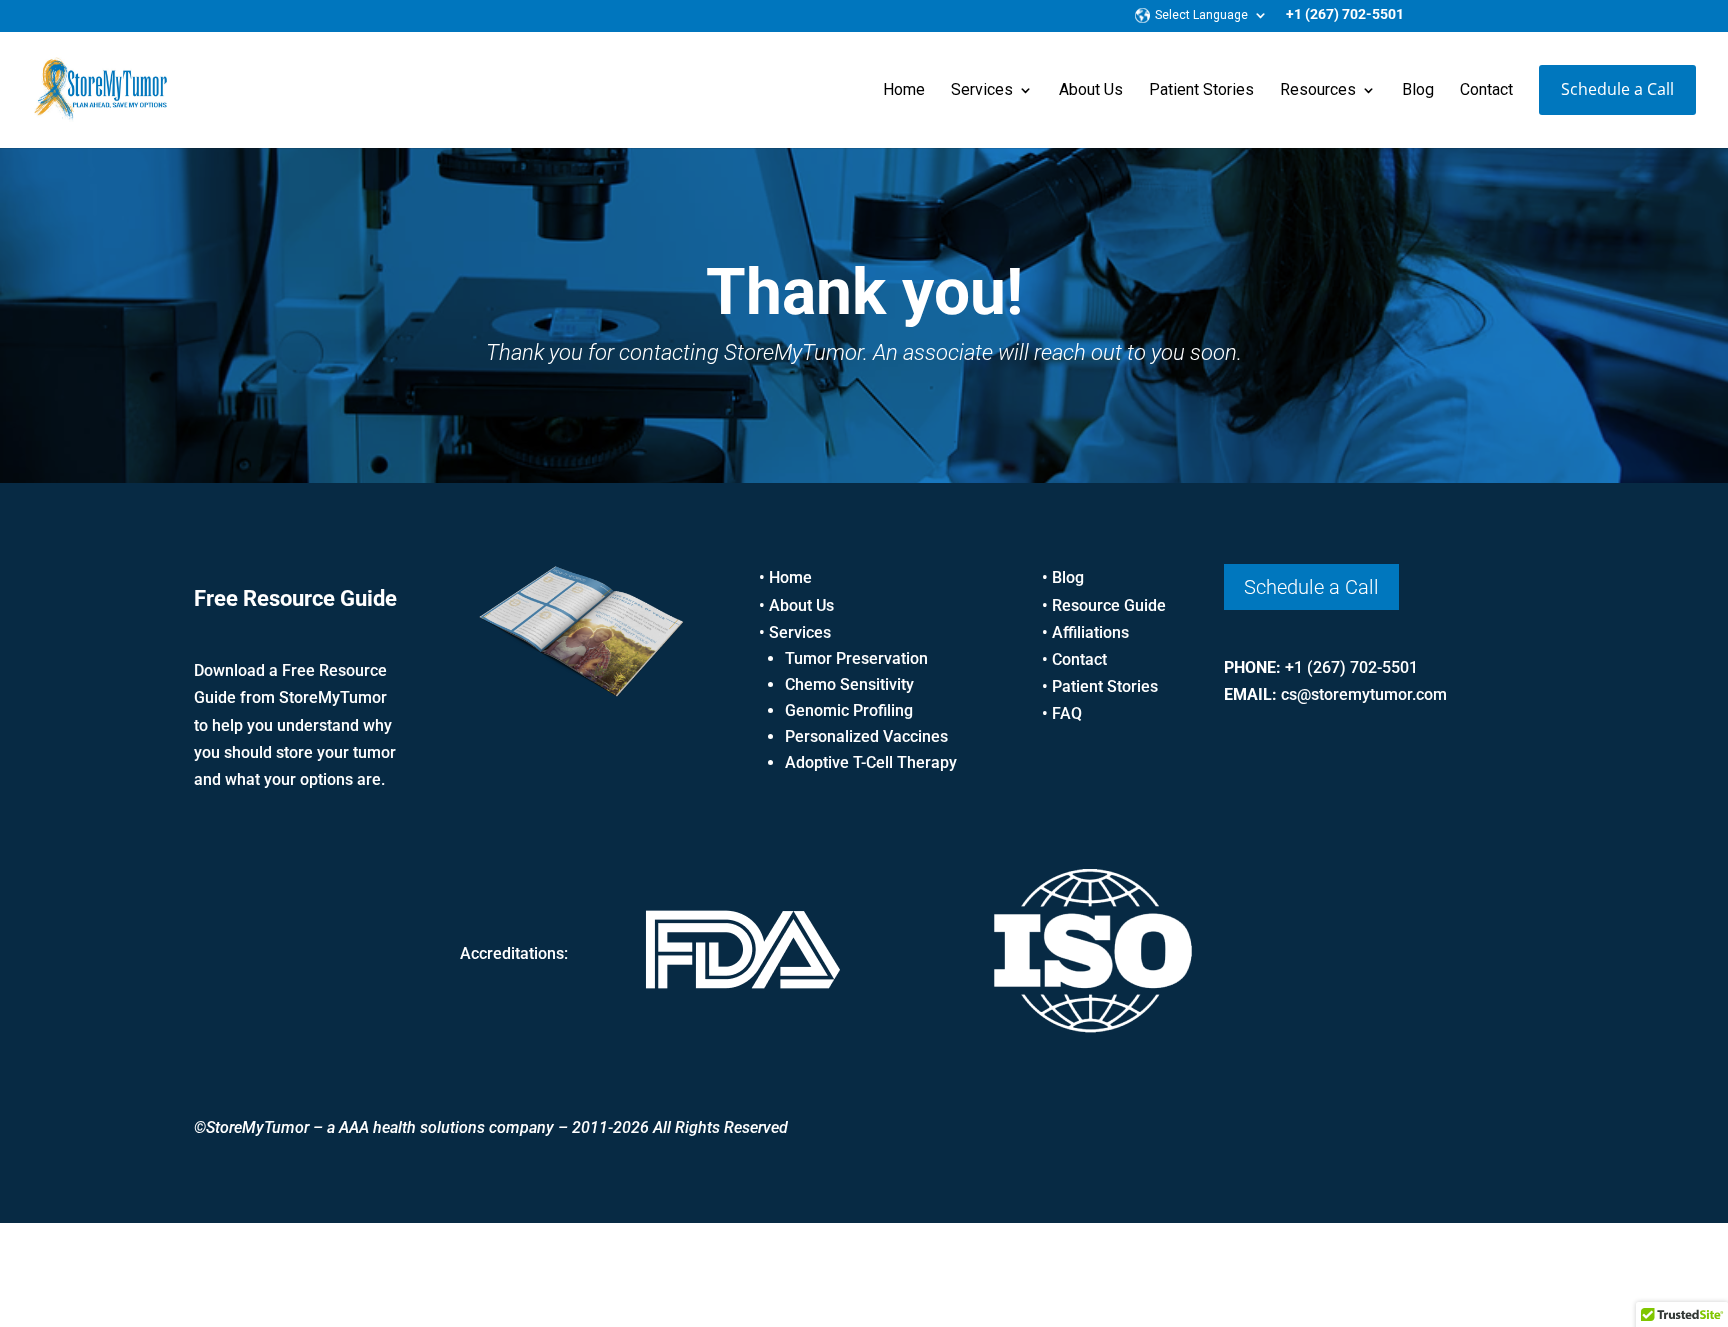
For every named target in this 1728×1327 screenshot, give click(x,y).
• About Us (796, 605)
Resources (1318, 91)
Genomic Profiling (849, 710)
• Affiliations (1085, 632)
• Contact (1074, 659)
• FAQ (1062, 713)
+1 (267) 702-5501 (1345, 14)
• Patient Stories (1100, 686)
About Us (1091, 91)
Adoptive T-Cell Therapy (871, 762)
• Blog (1063, 577)
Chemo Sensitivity (849, 684)
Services (982, 91)
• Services (795, 632)
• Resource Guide (1104, 605)
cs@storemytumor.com (1364, 694)
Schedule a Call (1617, 89)
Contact (1486, 91)
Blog (1418, 91)
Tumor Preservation (856, 658)
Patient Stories (1201, 91)
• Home (785, 577)
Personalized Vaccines (866, 736)
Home (904, 91)
